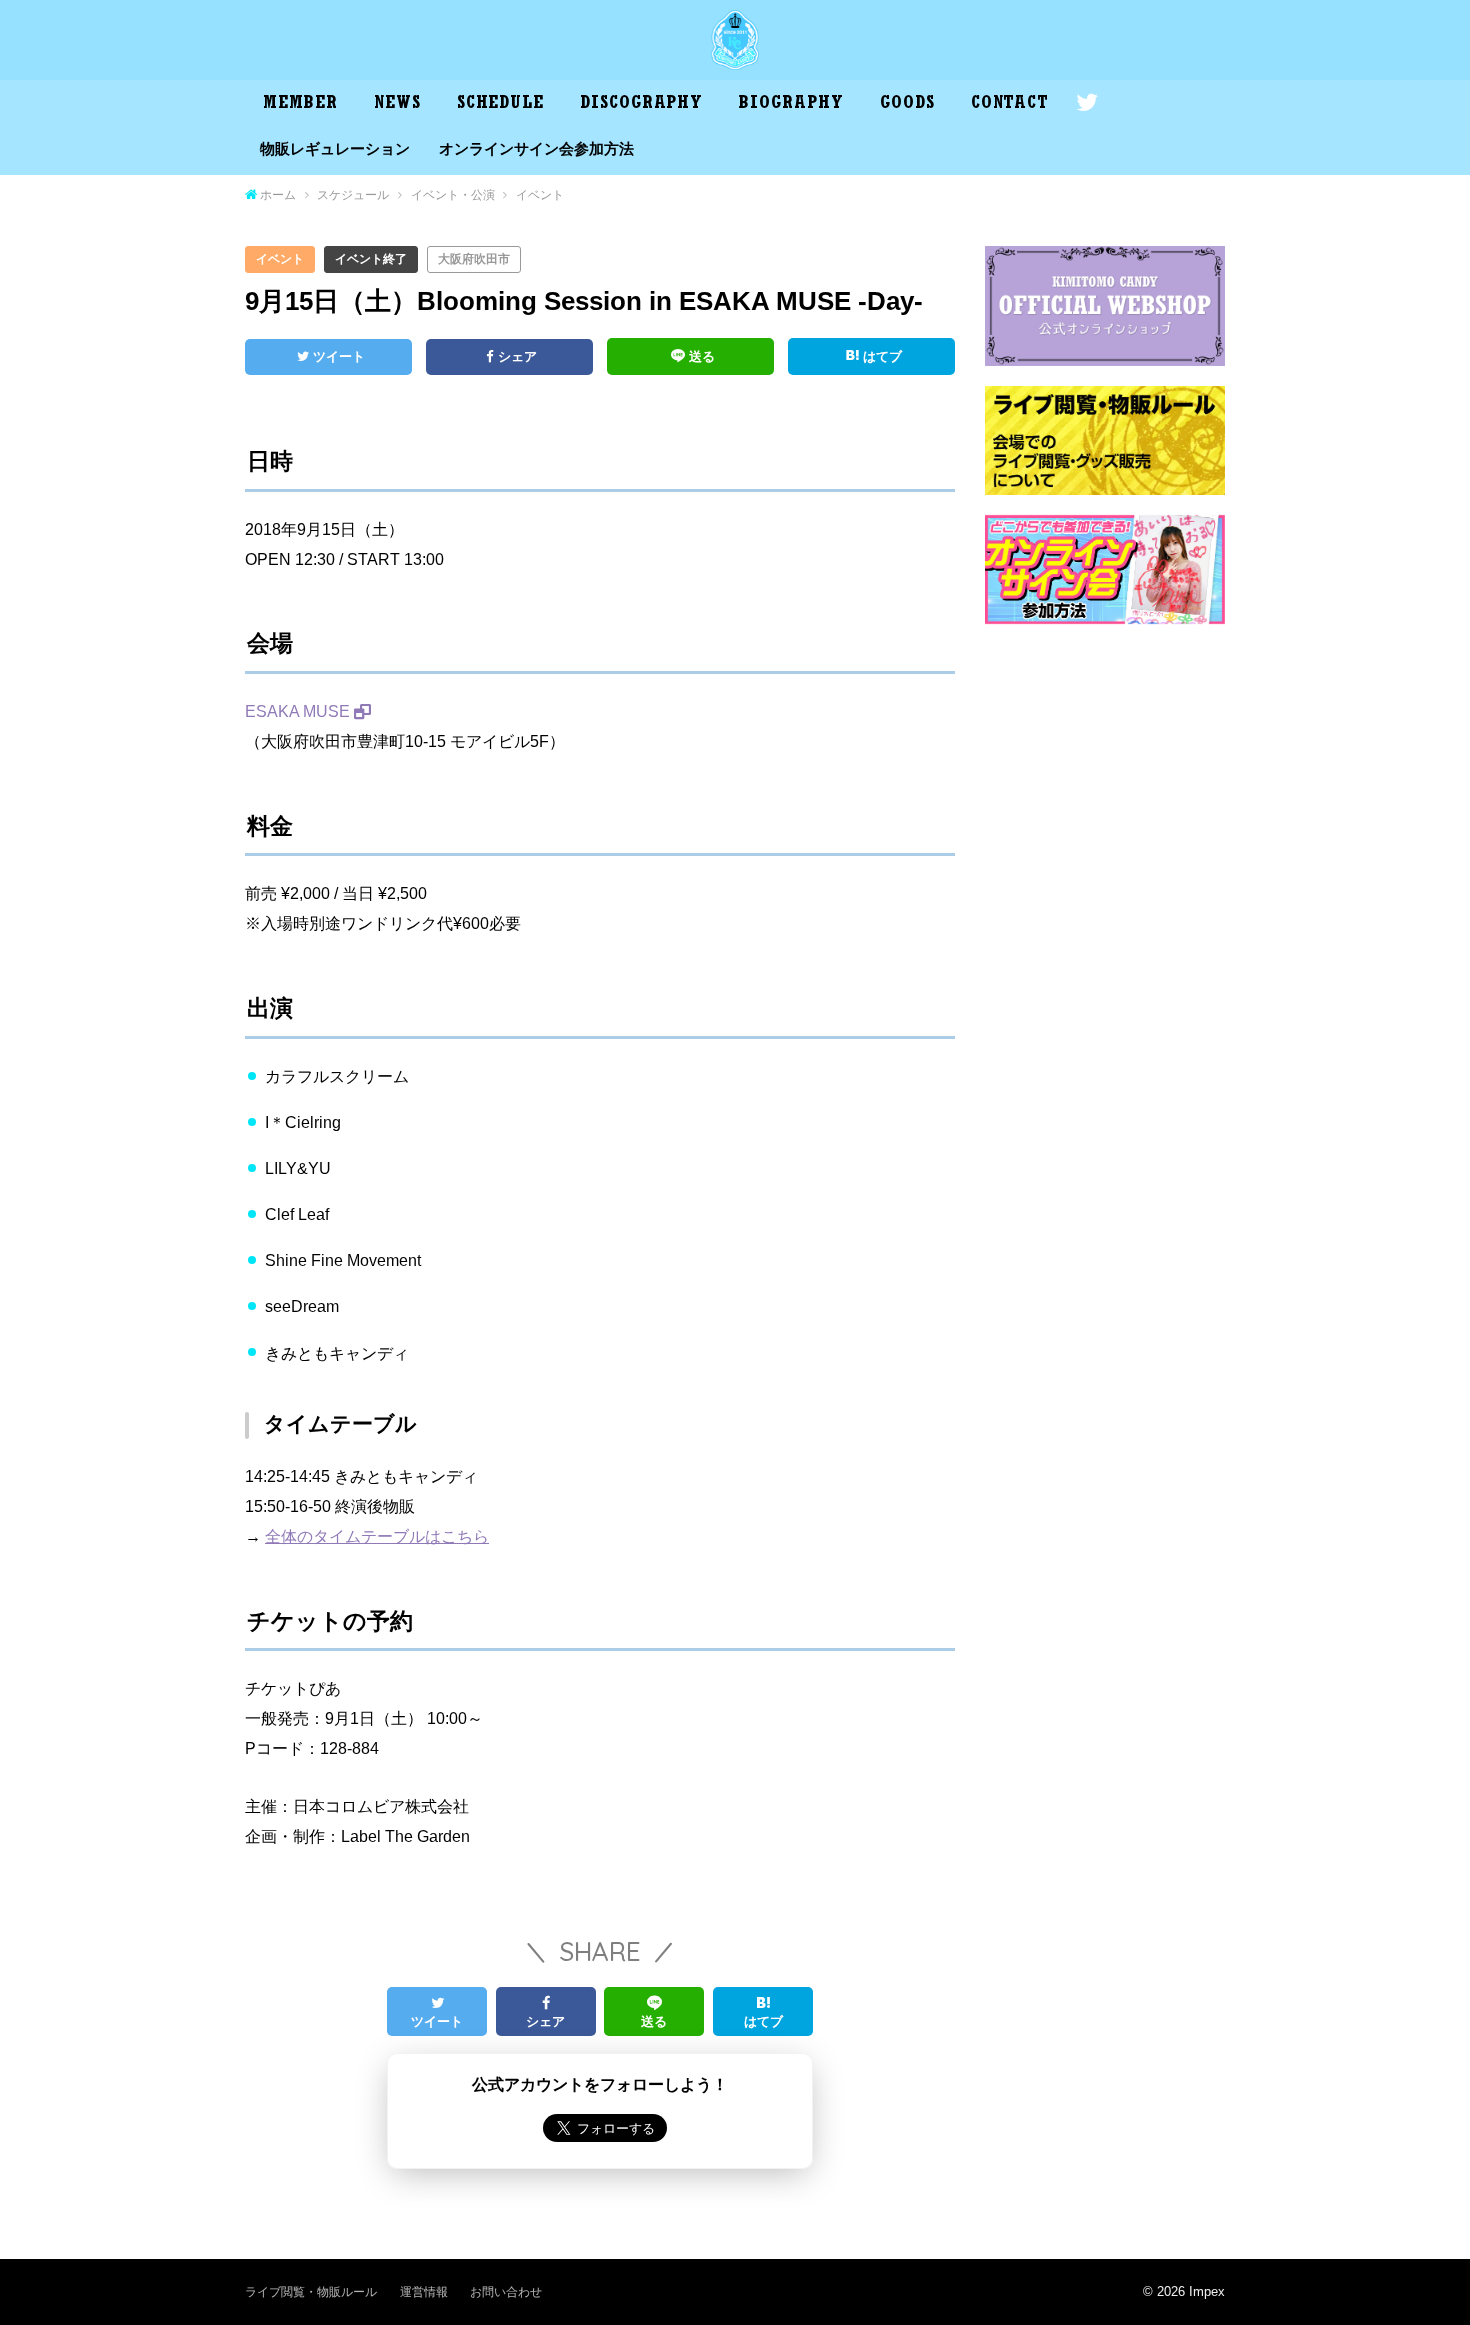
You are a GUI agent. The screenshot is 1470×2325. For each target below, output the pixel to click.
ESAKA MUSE (297, 711)
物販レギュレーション (335, 149)
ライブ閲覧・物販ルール (311, 2292)
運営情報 (424, 2292)
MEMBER (300, 105)
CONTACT (1010, 105)
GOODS (907, 105)
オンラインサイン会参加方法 (536, 149)
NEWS (397, 105)
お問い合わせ (506, 2292)
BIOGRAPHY (791, 105)
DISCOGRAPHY (641, 105)
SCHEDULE (500, 105)
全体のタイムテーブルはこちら (377, 1536)
